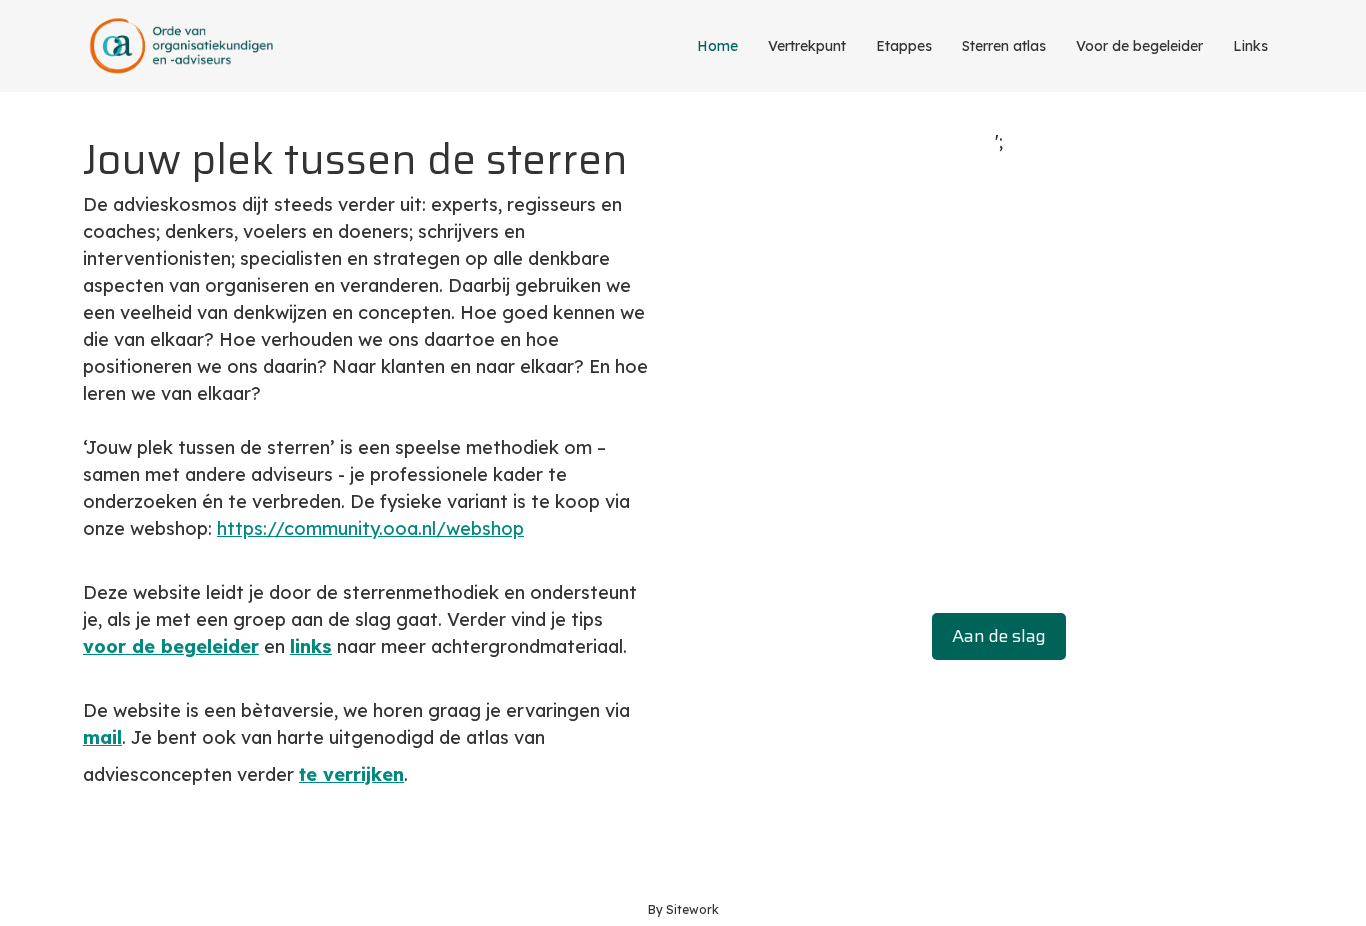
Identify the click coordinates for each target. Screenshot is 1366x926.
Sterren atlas (1004, 46)
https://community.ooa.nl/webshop (370, 528)
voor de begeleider (171, 646)
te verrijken (351, 774)
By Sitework (683, 909)
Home (717, 46)
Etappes (904, 46)
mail (102, 737)
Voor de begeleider (1139, 46)
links (311, 646)
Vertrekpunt (807, 46)
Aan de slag (999, 636)
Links (1250, 46)
